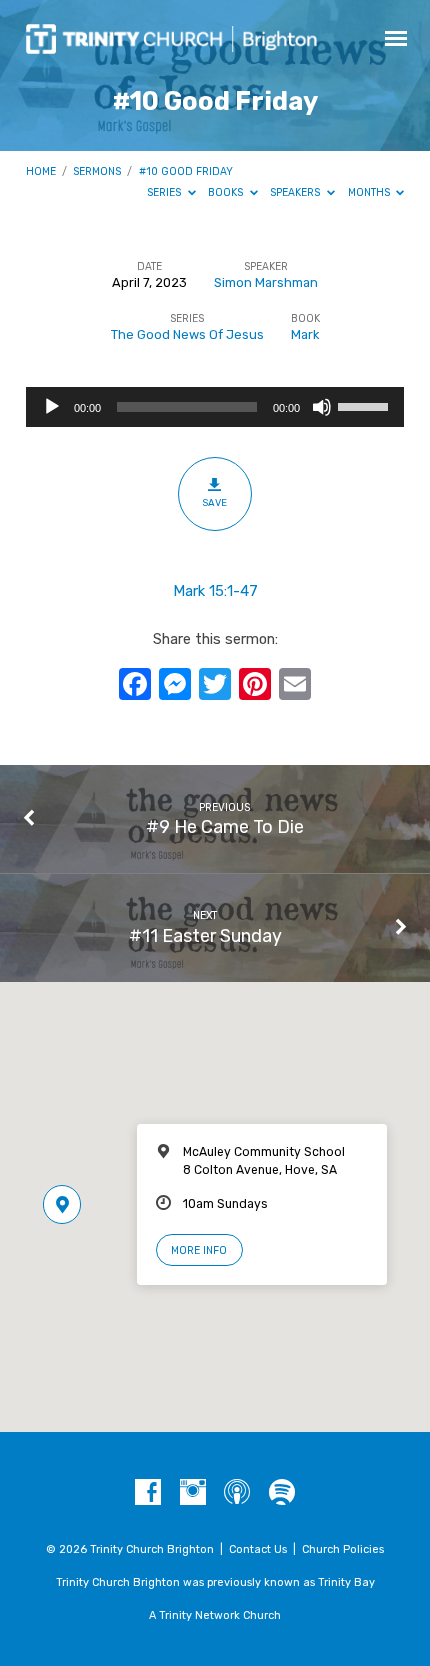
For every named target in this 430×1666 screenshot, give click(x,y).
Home (41, 171)
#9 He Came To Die (225, 826)
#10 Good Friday (186, 171)
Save (214, 502)
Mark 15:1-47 (215, 591)
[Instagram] (193, 1493)
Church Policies (343, 1549)
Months (370, 192)
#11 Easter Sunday (205, 935)
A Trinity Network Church (215, 1615)
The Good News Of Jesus (187, 334)
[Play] (52, 407)
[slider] (366, 405)
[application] (215, 407)
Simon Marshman (266, 282)
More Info (199, 1250)
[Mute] (322, 407)
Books (227, 192)
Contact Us (258, 1549)
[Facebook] (148, 1493)
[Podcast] (237, 1493)
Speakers (296, 192)
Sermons (97, 171)
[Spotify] (282, 1493)
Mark (305, 334)
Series (165, 192)
